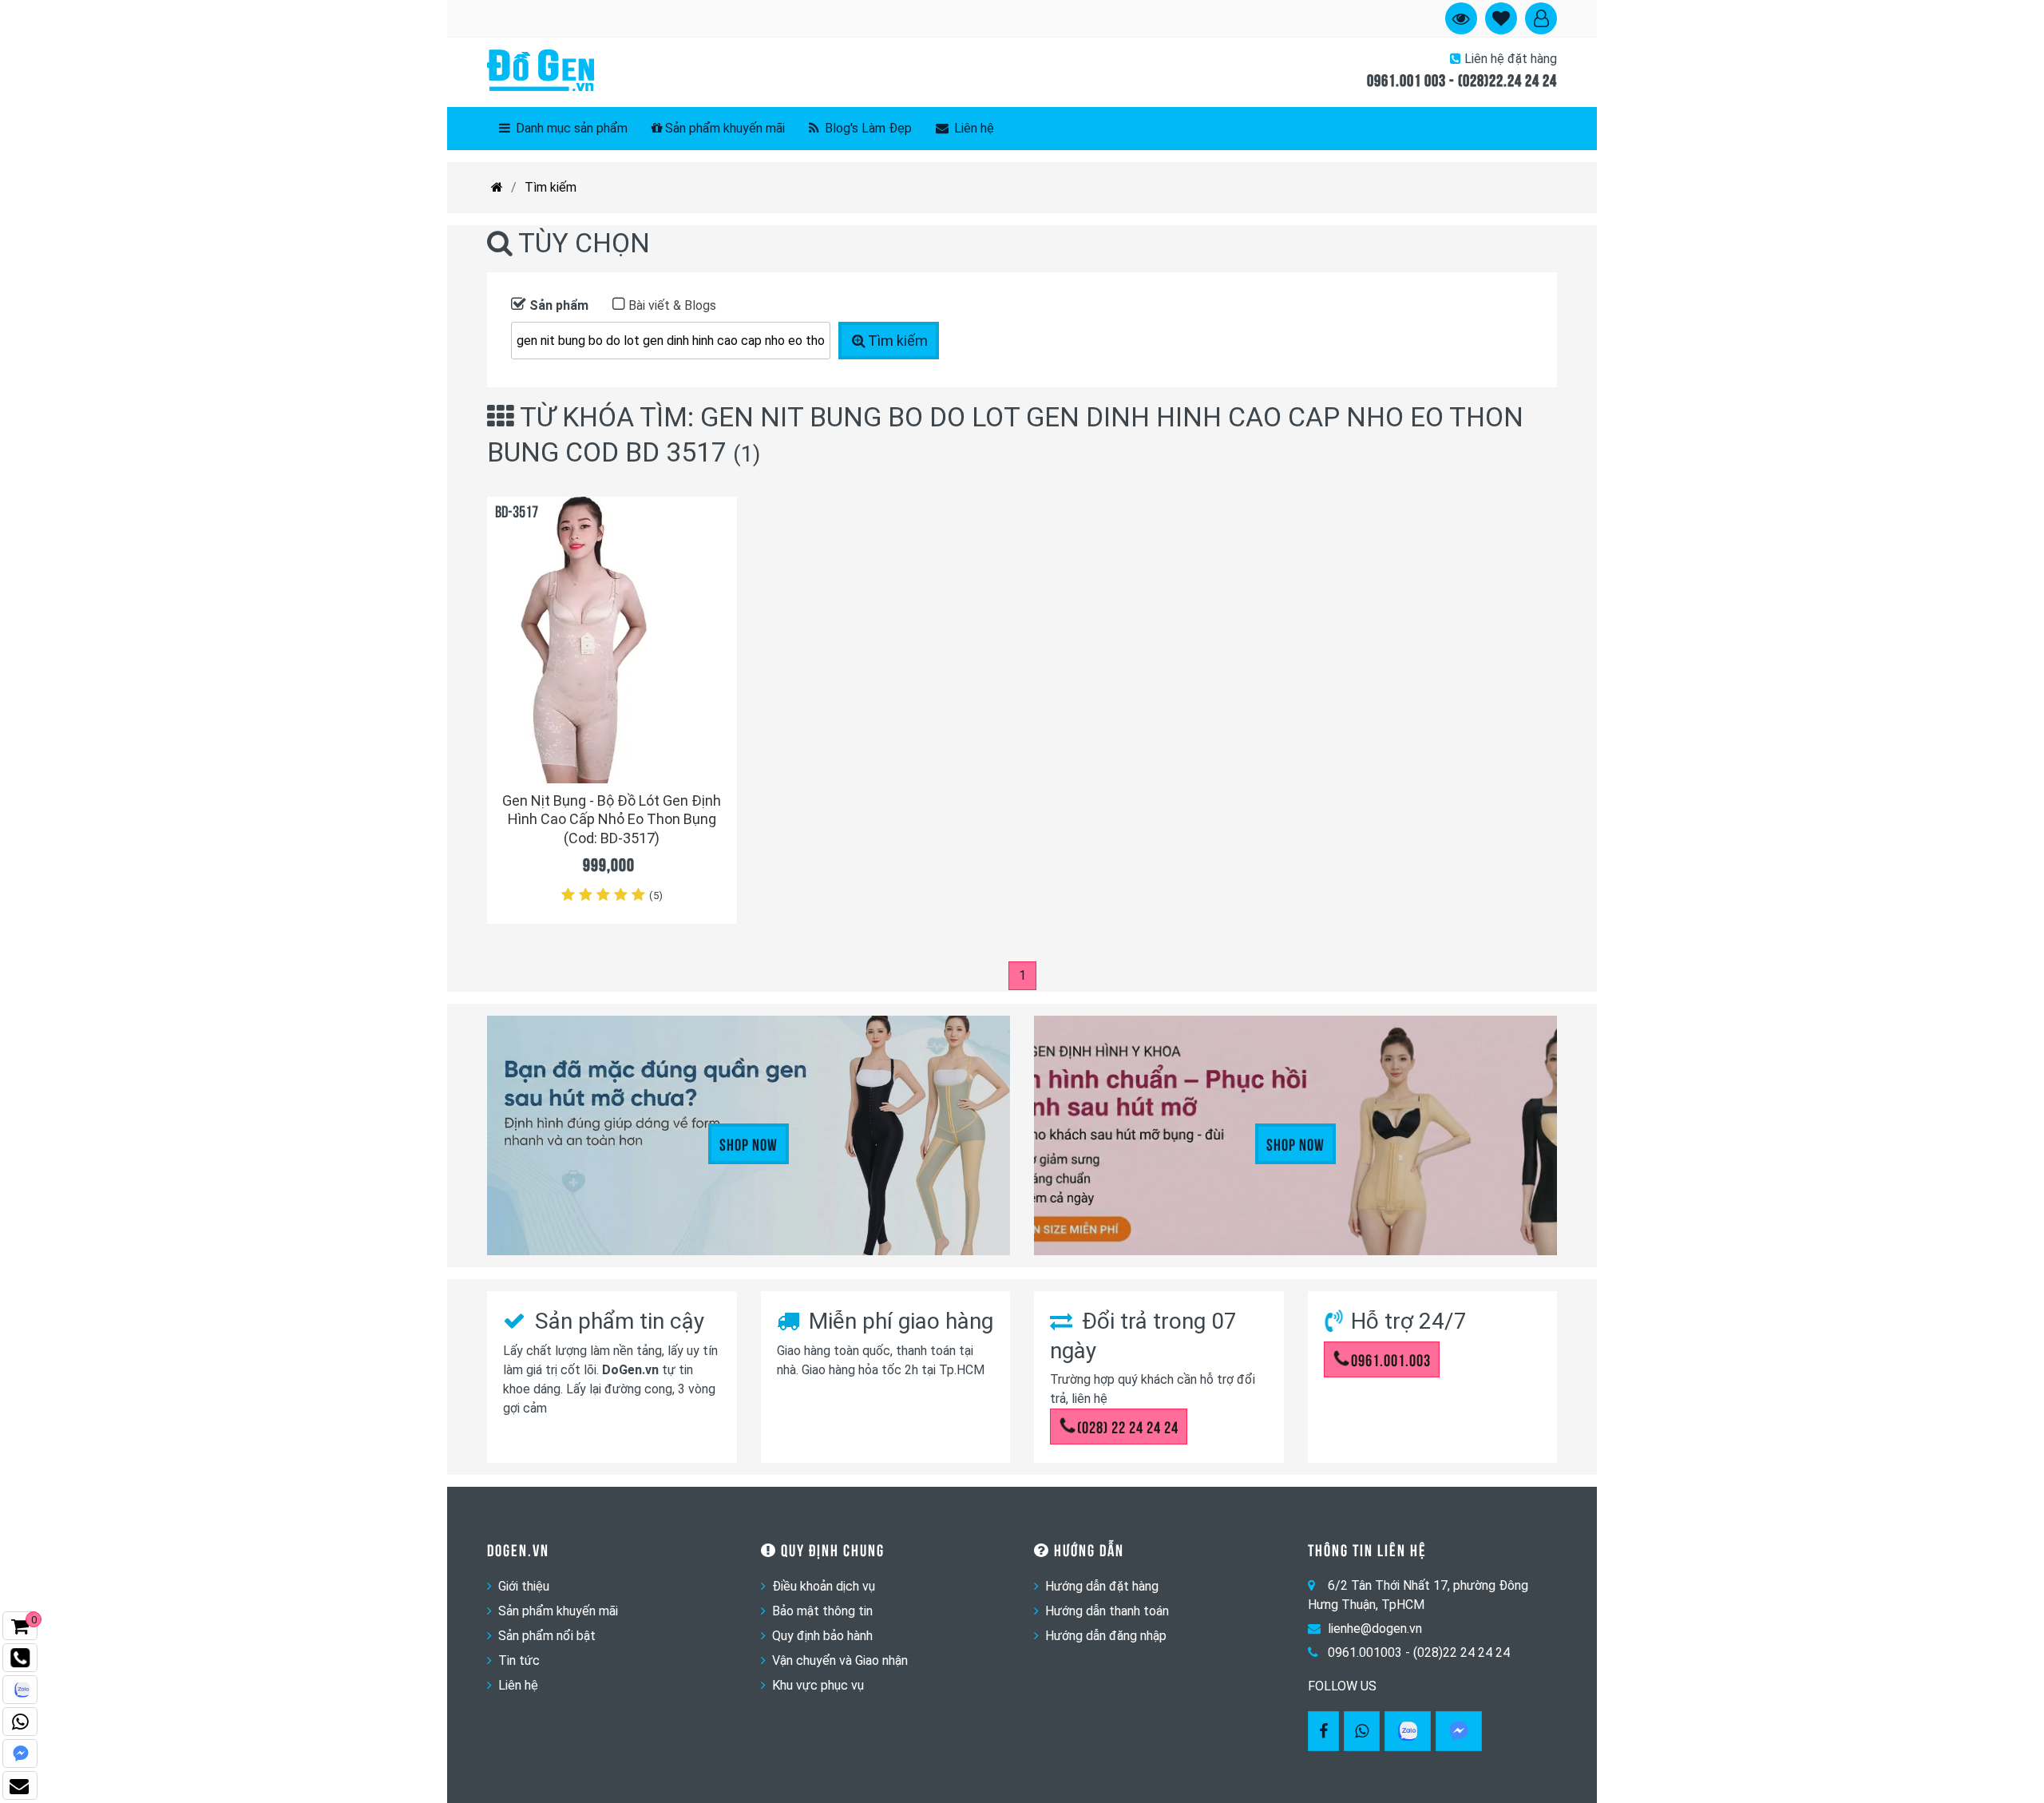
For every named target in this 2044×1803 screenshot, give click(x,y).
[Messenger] (1459, 1731)
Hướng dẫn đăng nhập (1106, 1636)
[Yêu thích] (716, 742)
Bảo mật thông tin (822, 1611)
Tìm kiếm (551, 187)
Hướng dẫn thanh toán (1107, 1611)
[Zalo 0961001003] (1408, 1731)
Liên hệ (972, 128)
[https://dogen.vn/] (497, 188)
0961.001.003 (1391, 1359)
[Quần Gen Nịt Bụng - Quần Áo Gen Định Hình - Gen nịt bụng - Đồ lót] (541, 72)
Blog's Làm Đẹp (867, 128)
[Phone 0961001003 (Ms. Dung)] (20, 1658)
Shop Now (749, 1143)
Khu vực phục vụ (818, 1685)
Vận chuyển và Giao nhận (840, 1660)
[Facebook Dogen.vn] (1323, 1731)
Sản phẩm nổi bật (547, 1636)
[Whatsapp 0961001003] (1362, 1731)
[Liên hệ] (20, 1785)
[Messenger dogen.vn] (20, 1753)
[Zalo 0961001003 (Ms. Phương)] (20, 1690)
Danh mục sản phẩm (570, 128)
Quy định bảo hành (822, 1636)
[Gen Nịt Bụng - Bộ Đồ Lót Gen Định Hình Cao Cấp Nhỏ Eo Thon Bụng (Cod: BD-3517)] (612, 640)
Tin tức (519, 1660)
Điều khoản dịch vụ (824, 1586)
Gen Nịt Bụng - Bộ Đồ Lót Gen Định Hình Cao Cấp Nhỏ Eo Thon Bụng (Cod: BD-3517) (612, 819)
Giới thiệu (524, 1586)
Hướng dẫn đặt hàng (1102, 1586)
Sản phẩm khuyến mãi (725, 128)
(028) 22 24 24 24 (1128, 1426)
